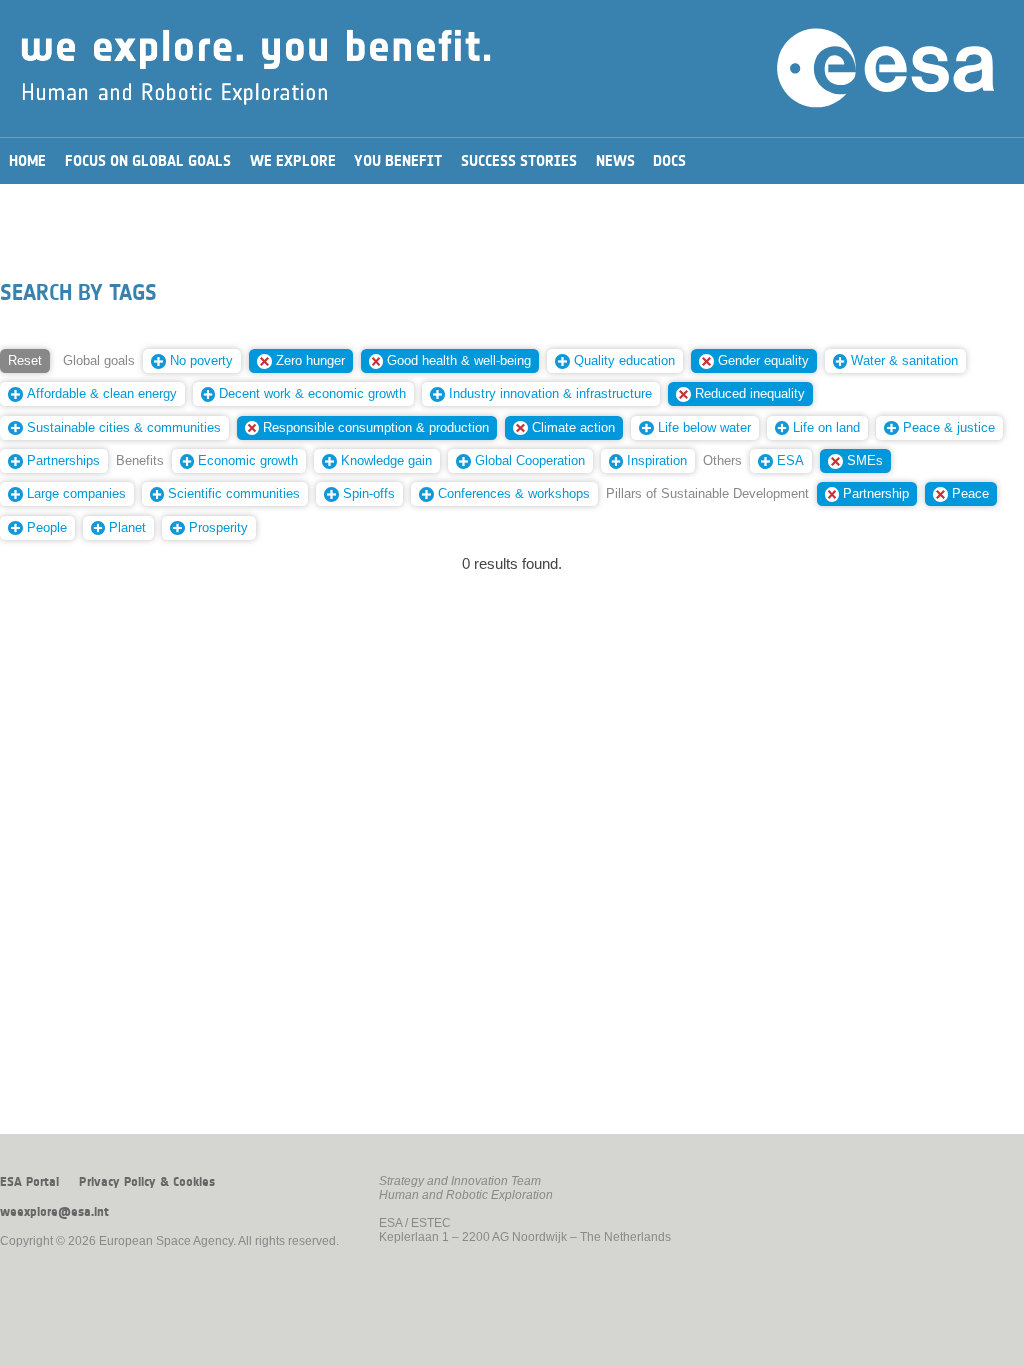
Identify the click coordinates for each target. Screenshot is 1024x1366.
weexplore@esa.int (54, 1212)
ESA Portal (29, 1182)
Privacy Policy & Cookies (147, 1182)
